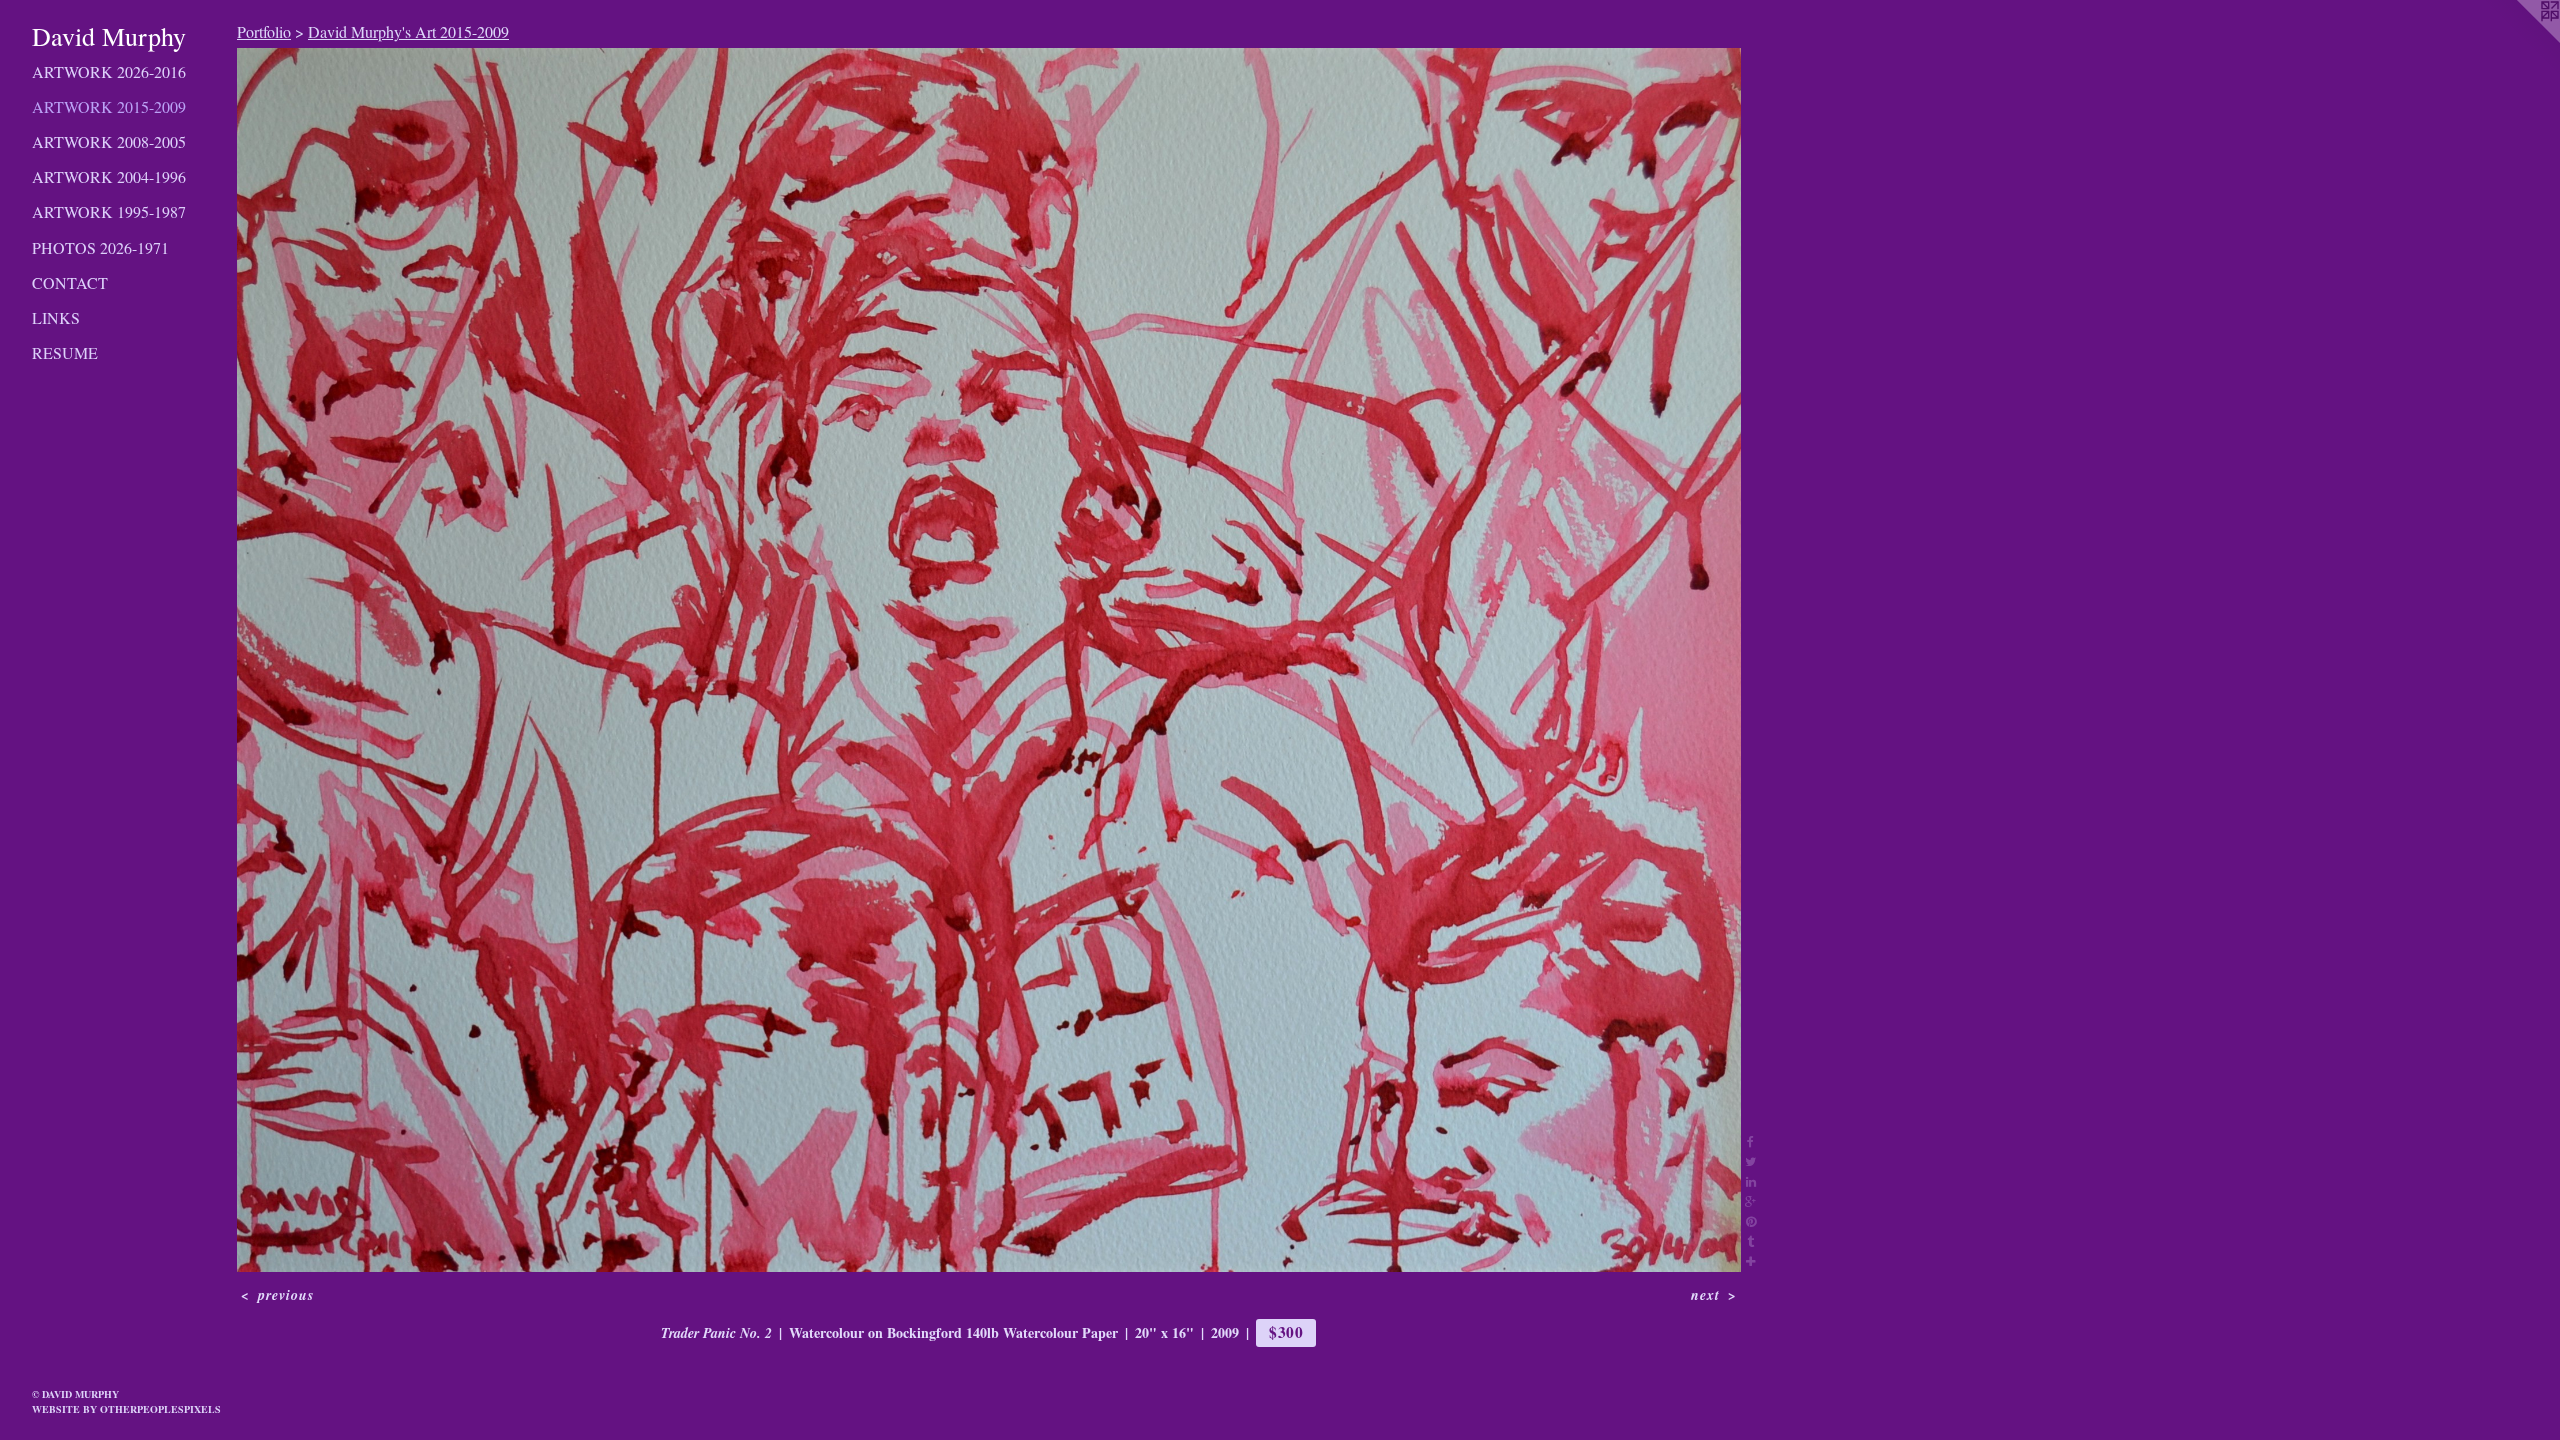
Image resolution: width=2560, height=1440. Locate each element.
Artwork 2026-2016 (109, 71)
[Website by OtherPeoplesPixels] (2520, 40)
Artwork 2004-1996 (109, 176)
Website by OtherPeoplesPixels (126, 1409)
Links (56, 317)
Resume (65, 352)
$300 (1286, 1332)
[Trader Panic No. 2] (989, 660)
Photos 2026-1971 (100, 247)
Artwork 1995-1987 (109, 211)
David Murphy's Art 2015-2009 (408, 31)
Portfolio (264, 31)
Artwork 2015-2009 (109, 106)
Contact (70, 282)
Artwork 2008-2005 (109, 141)
